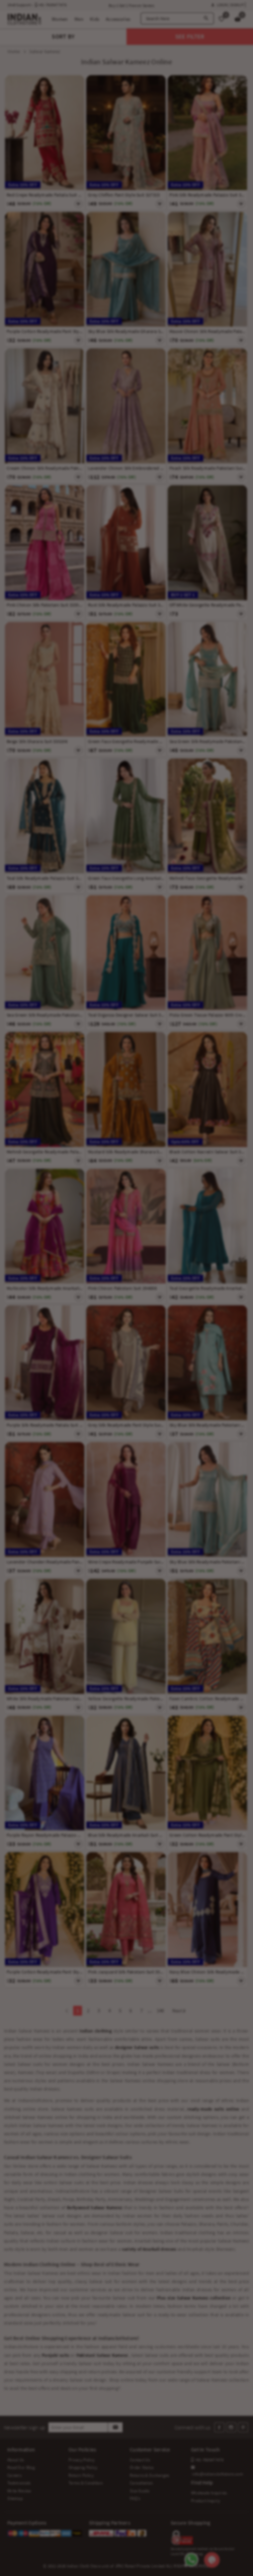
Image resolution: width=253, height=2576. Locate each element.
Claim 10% (206, 1321)
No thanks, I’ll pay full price (151, 1349)
